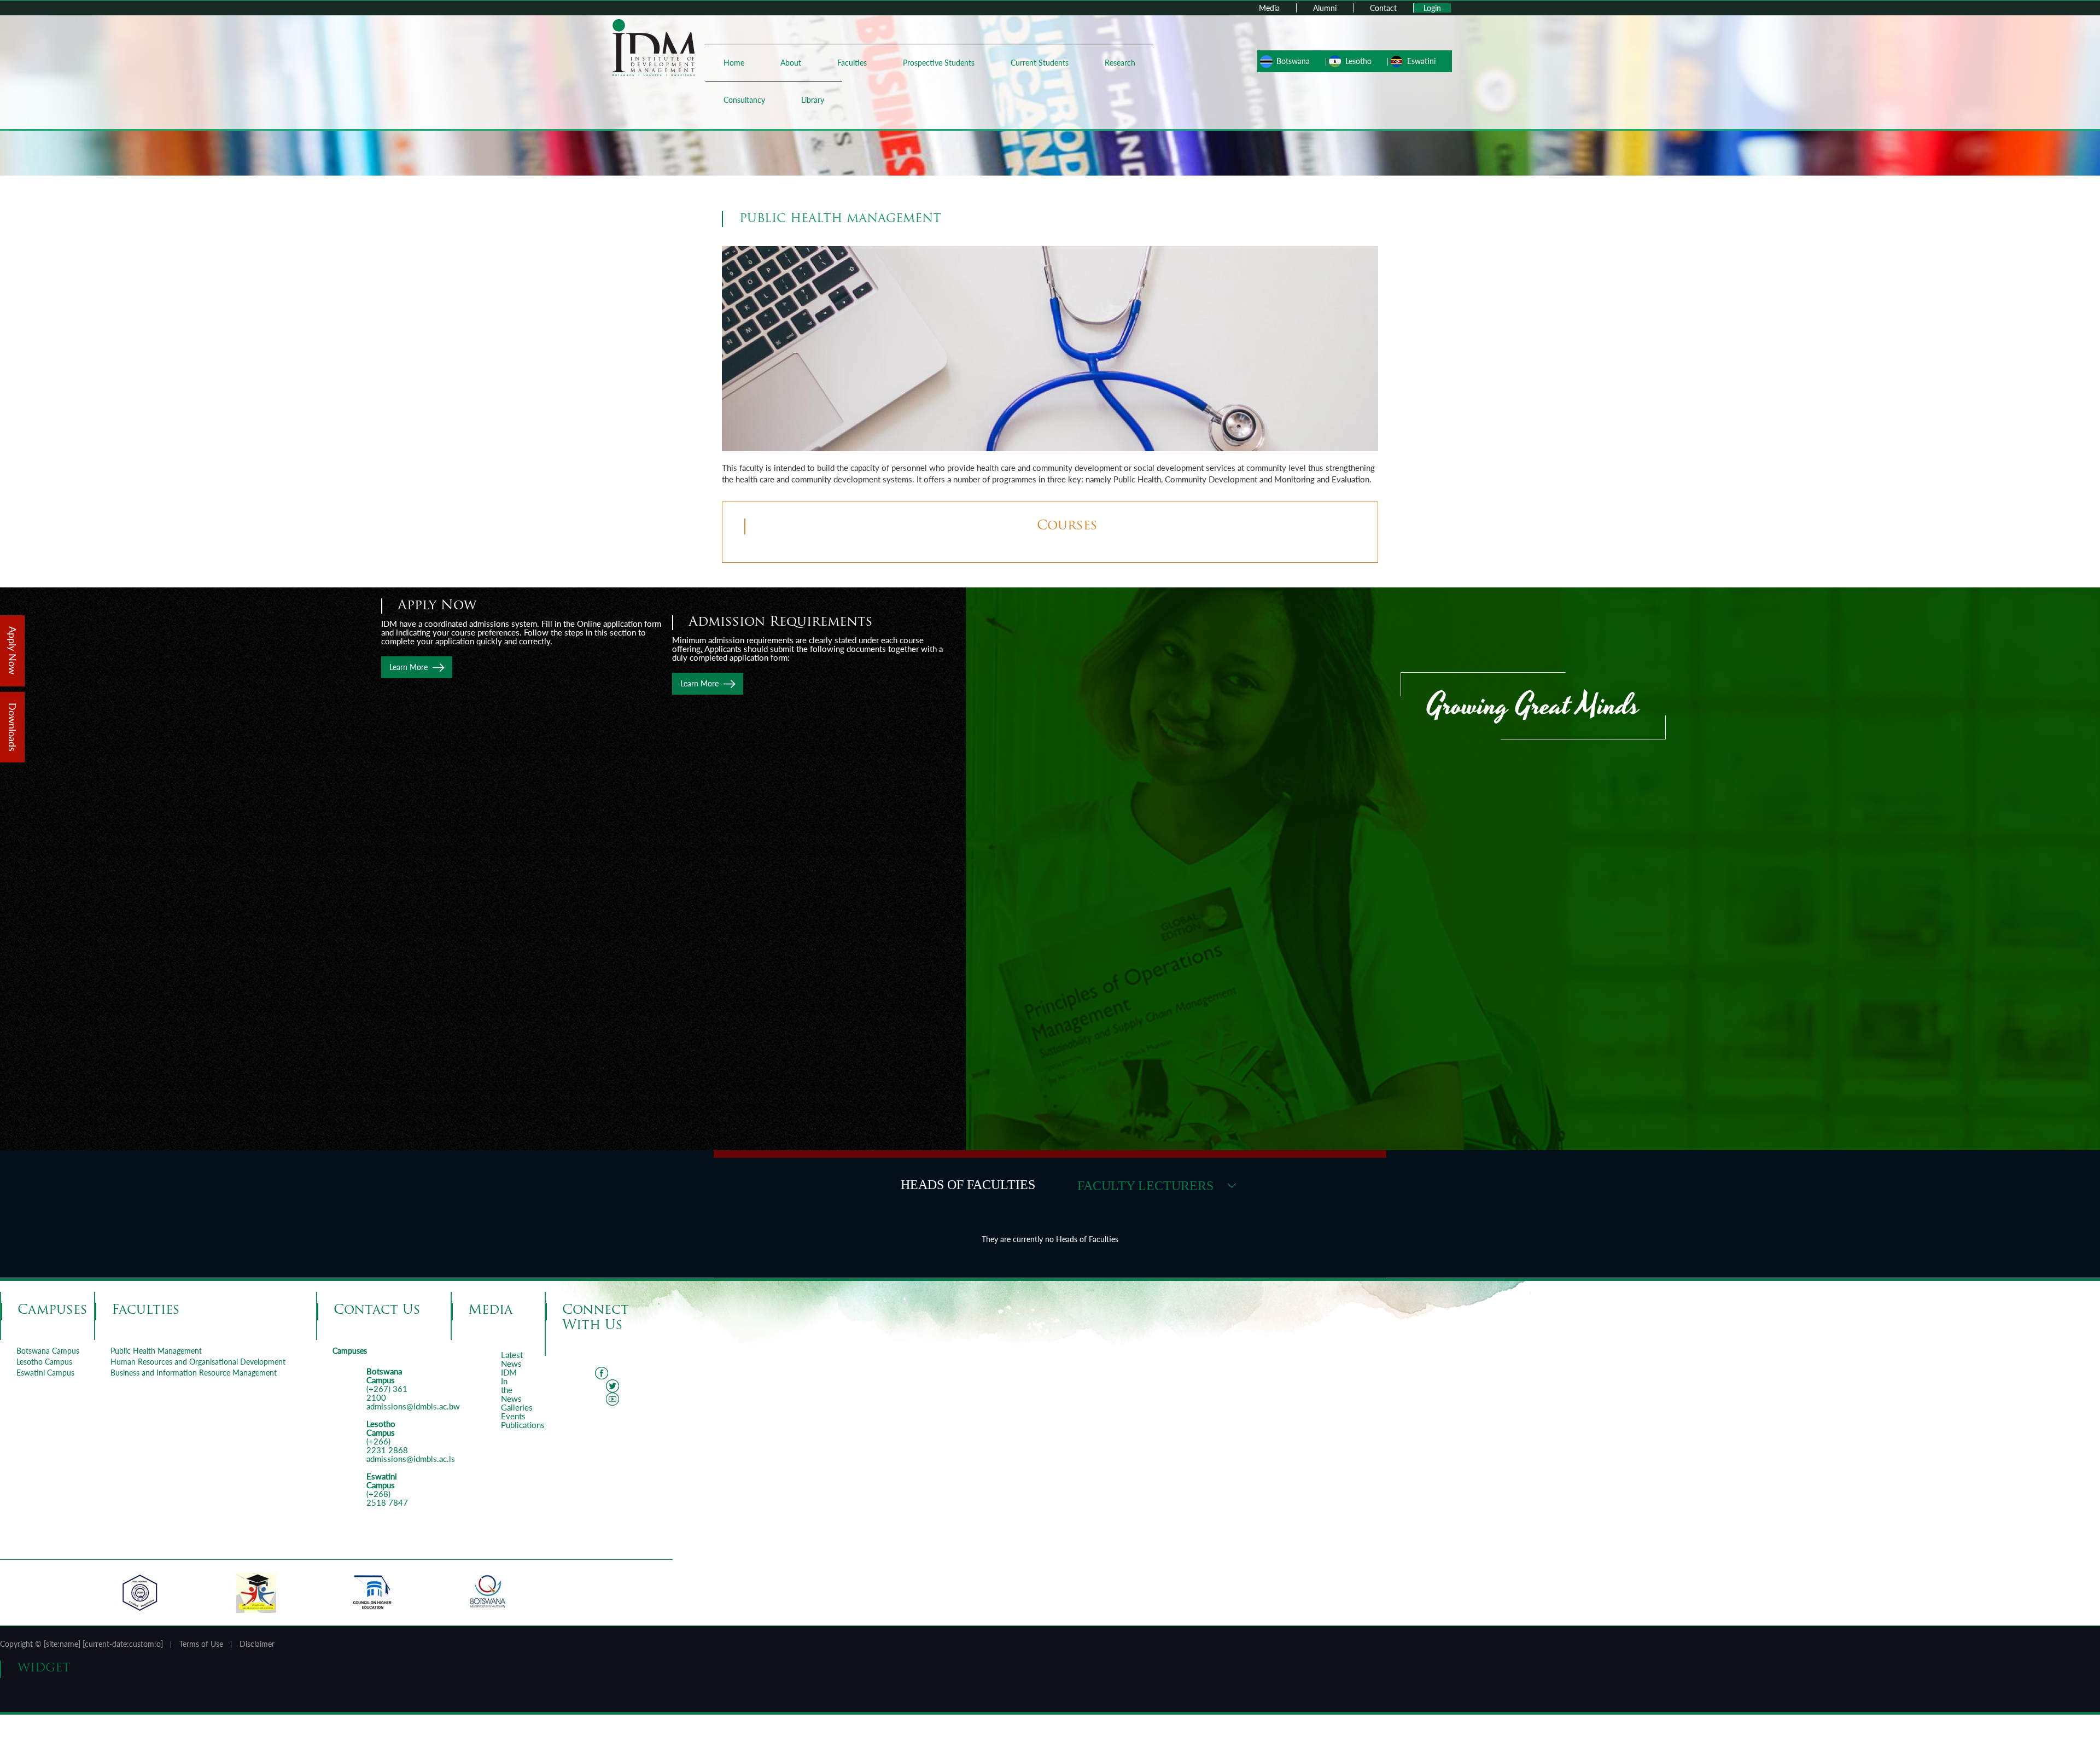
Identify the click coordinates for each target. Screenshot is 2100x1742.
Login (1432, 8)
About (791, 63)
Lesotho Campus (44, 1362)
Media (1269, 8)
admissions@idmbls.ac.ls (411, 1459)
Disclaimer (257, 1644)
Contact (1383, 8)
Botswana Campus (48, 1351)
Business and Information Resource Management (194, 1373)
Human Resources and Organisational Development (198, 1362)
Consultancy (744, 100)
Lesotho (1358, 61)
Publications (523, 1425)
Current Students (1040, 63)
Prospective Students (939, 63)
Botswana (1293, 61)
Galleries (517, 1407)
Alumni (1325, 8)
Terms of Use (201, 1644)
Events (513, 1416)
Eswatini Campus (45, 1373)
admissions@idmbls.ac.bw (413, 1406)
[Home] (654, 47)
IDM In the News (511, 1385)
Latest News (512, 1359)
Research (1120, 63)
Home (734, 63)
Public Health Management (156, 1351)
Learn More (699, 683)
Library (813, 100)
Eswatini (1421, 61)
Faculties (852, 63)
